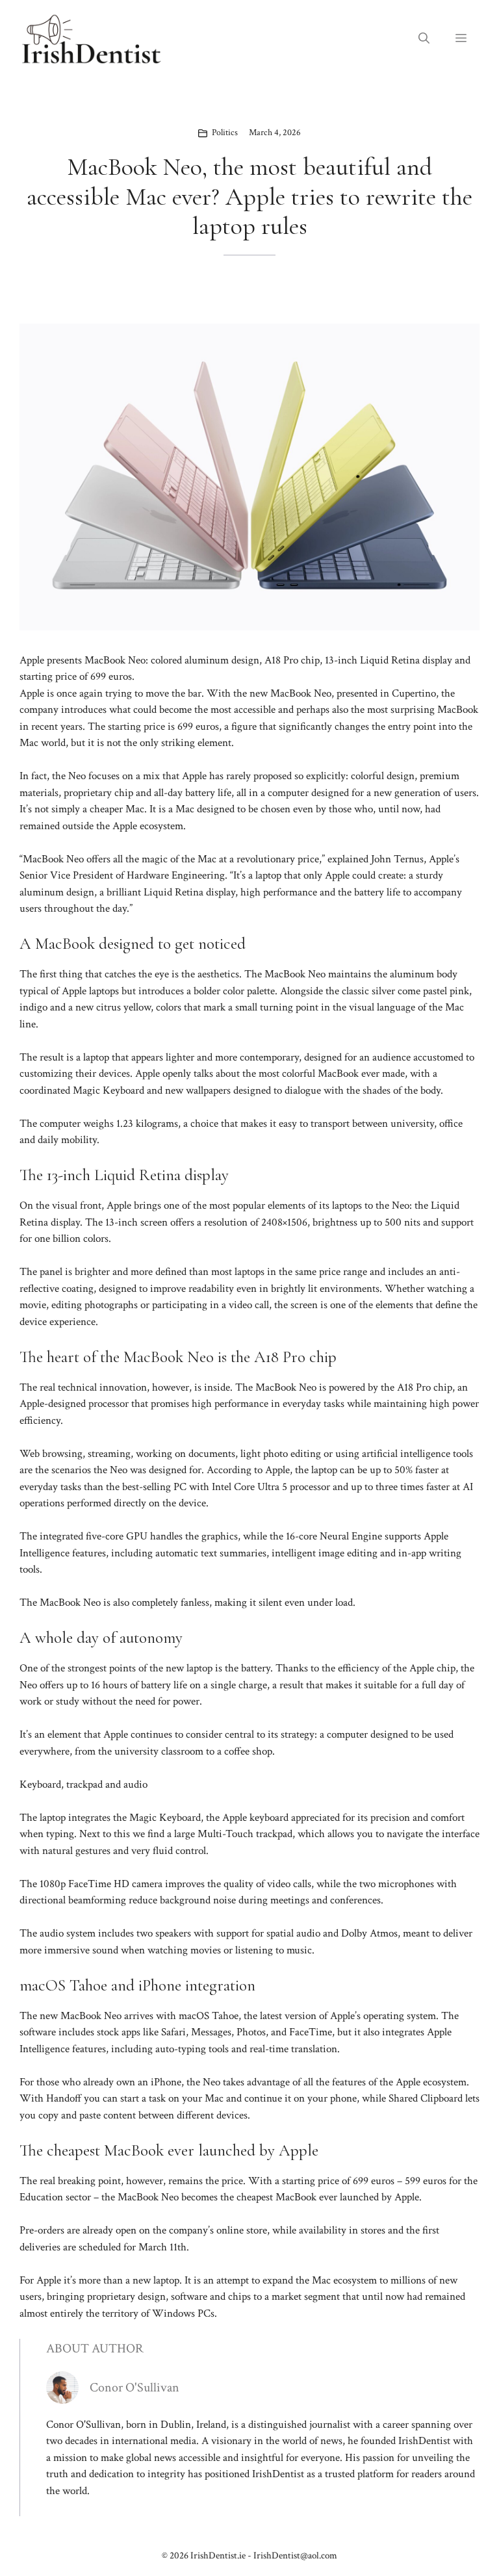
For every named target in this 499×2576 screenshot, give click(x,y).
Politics (225, 133)
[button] (424, 39)
